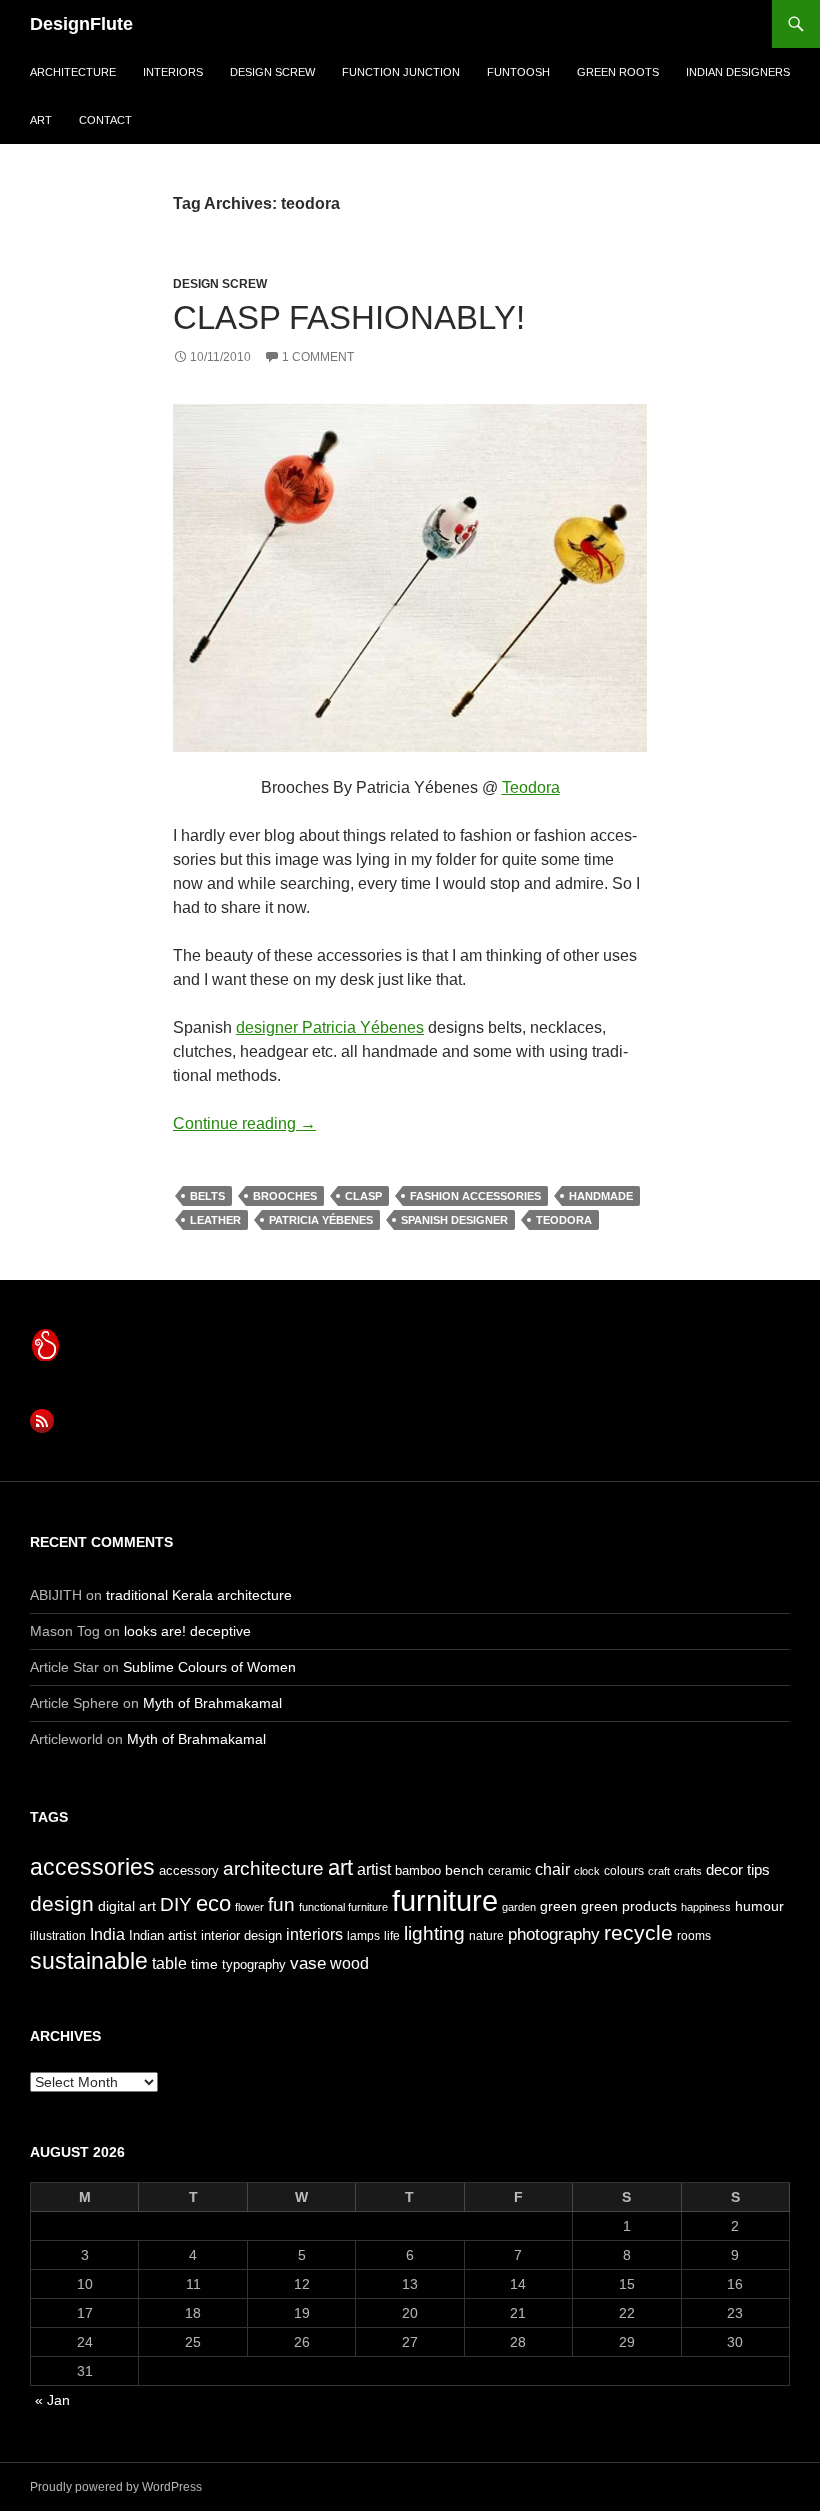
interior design (241, 1935)
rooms (694, 1936)
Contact (105, 120)
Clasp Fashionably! (349, 317)
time (204, 1964)
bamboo (418, 1870)
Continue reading (244, 1123)
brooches (285, 1196)
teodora (564, 1220)
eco (213, 1903)
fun (281, 1904)
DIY (176, 1904)
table (169, 1963)
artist (374, 1869)
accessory (189, 1870)
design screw (272, 72)
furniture (445, 1900)
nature (486, 1936)
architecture (73, 72)
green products (629, 1906)
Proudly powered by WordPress (116, 2487)
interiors (173, 72)
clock (587, 1871)
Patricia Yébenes (321, 1220)
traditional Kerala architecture (199, 1595)
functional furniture (343, 1907)
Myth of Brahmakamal (212, 1703)
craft (659, 1871)
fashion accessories (475, 1196)
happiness (706, 1907)
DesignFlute (81, 24)
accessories (92, 1867)
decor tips (738, 1869)
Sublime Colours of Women (209, 1667)
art (41, 120)
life (392, 1936)
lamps (363, 1936)
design (62, 1903)
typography (254, 1964)
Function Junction (401, 72)
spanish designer (454, 1220)
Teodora (531, 787)
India (107, 1934)
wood (349, 1963)
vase (308, 1963)
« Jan (52, 2400)
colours (624, 1871)
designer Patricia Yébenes (330, 1027)
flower (249, 1907)
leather (215, 1220)
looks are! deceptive (187, 1631)
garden (519, 1907)
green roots (618, 72)
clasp (363, 1196)
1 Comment (318, 357)
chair (552, 1869)
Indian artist (163, 1935)
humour (759, 1906)
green (558, 1906)
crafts (688, 1871)
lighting (434, 1933)
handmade (601, 1196)
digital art (127, 1906)
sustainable (89, 1961)
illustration (58, 1936)
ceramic (509, 1871)
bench (464, 1870)
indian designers (738, 72)
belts (207, 1196)
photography (554, 1934)
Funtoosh (518, 72)
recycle (638, 1932)
